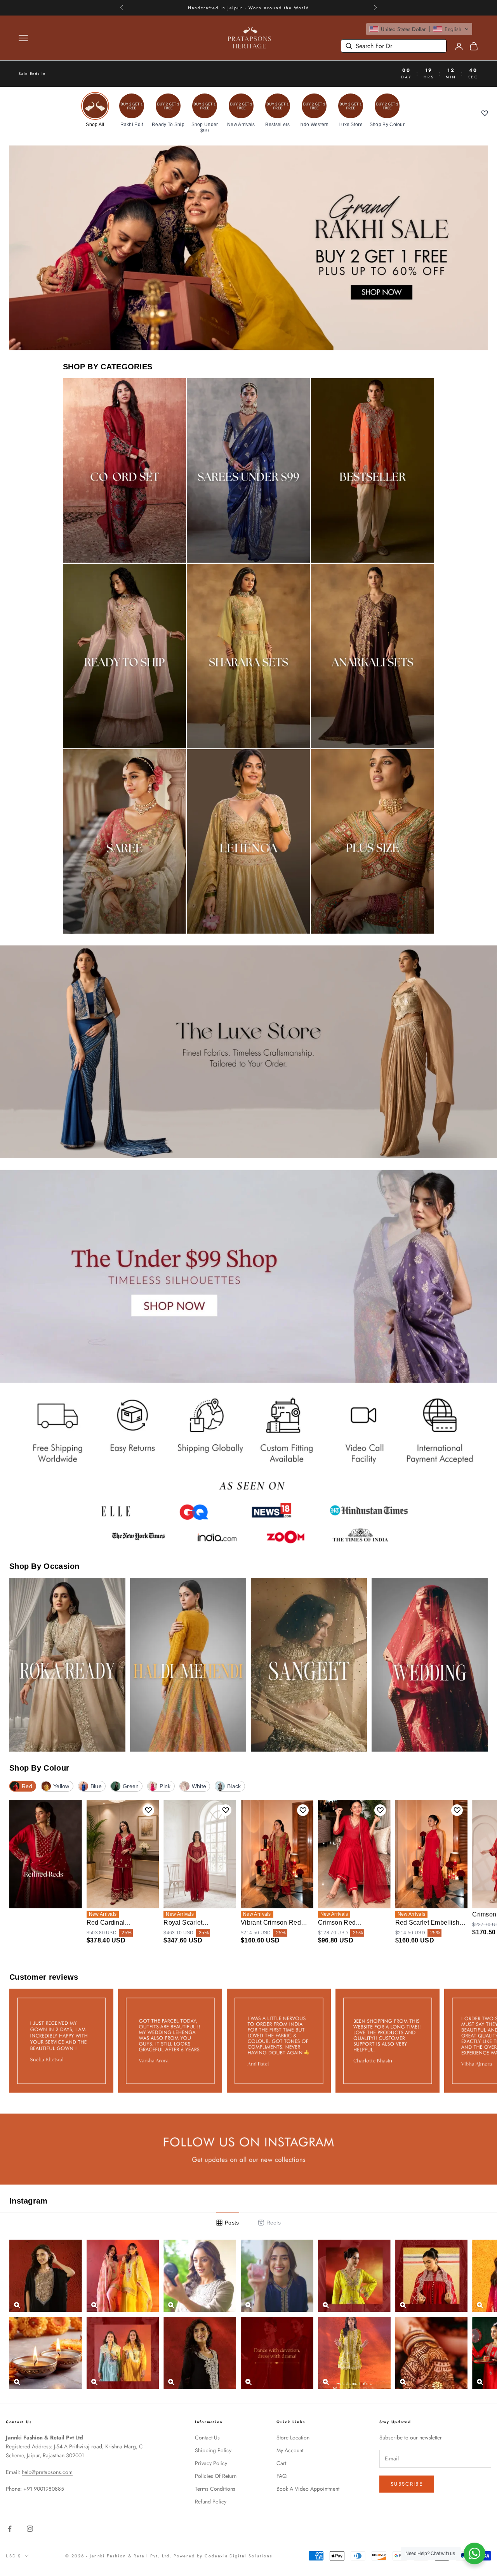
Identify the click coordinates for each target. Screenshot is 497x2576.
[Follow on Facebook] (10, 2529)
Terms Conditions (215, 2489)
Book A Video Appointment (308, 2489)
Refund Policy (211, 2502)
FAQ (282, 2476)
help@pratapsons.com (47, 2472)
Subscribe (407, 2484)
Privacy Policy (211, 2463)
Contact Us (207, 2438)
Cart (281, 2463)
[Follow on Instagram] (30, 2529)
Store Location (293, 2438)
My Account (290, 2450)
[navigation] (248, 113)
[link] (95, 110)
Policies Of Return (216, 2476)
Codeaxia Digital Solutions (238, 2556)
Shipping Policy (213, 2450)
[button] (419, 29)
